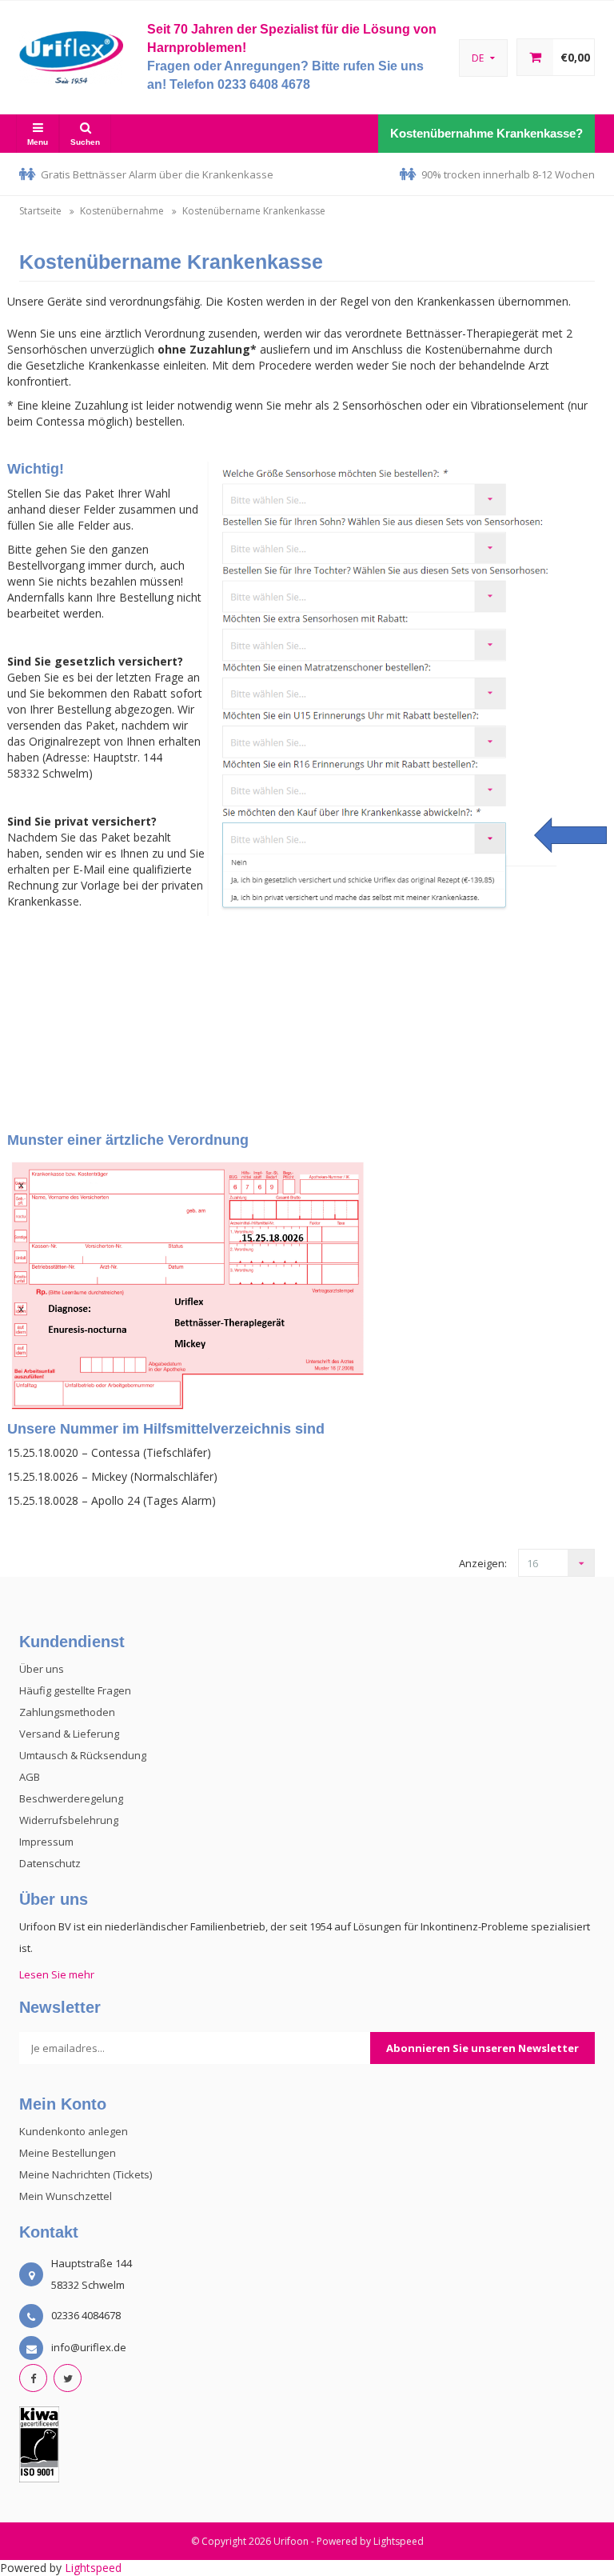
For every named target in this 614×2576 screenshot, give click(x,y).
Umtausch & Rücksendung (83, 1755)
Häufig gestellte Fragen (75, 1690)
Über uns (42, 1669)
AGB (30, 1777)
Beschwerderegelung (71, 1798)
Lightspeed (399, 2541)
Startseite (40, 211)
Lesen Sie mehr (57, 1974)
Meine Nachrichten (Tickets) (86, 2174)
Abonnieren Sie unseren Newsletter (482, 2048)
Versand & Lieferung (69, 1734)
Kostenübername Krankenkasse (254, 211)
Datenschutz (50, 1863)
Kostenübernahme (122, 211)
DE (479, 58)
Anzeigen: (483, 1563)
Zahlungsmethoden (67, 1712)
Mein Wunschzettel (66, 2196)
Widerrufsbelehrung (69, 1820)
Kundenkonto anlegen (74, 2131)
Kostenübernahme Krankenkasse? (486, 133)
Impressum (46, 1842)
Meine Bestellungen (68, 2153)
